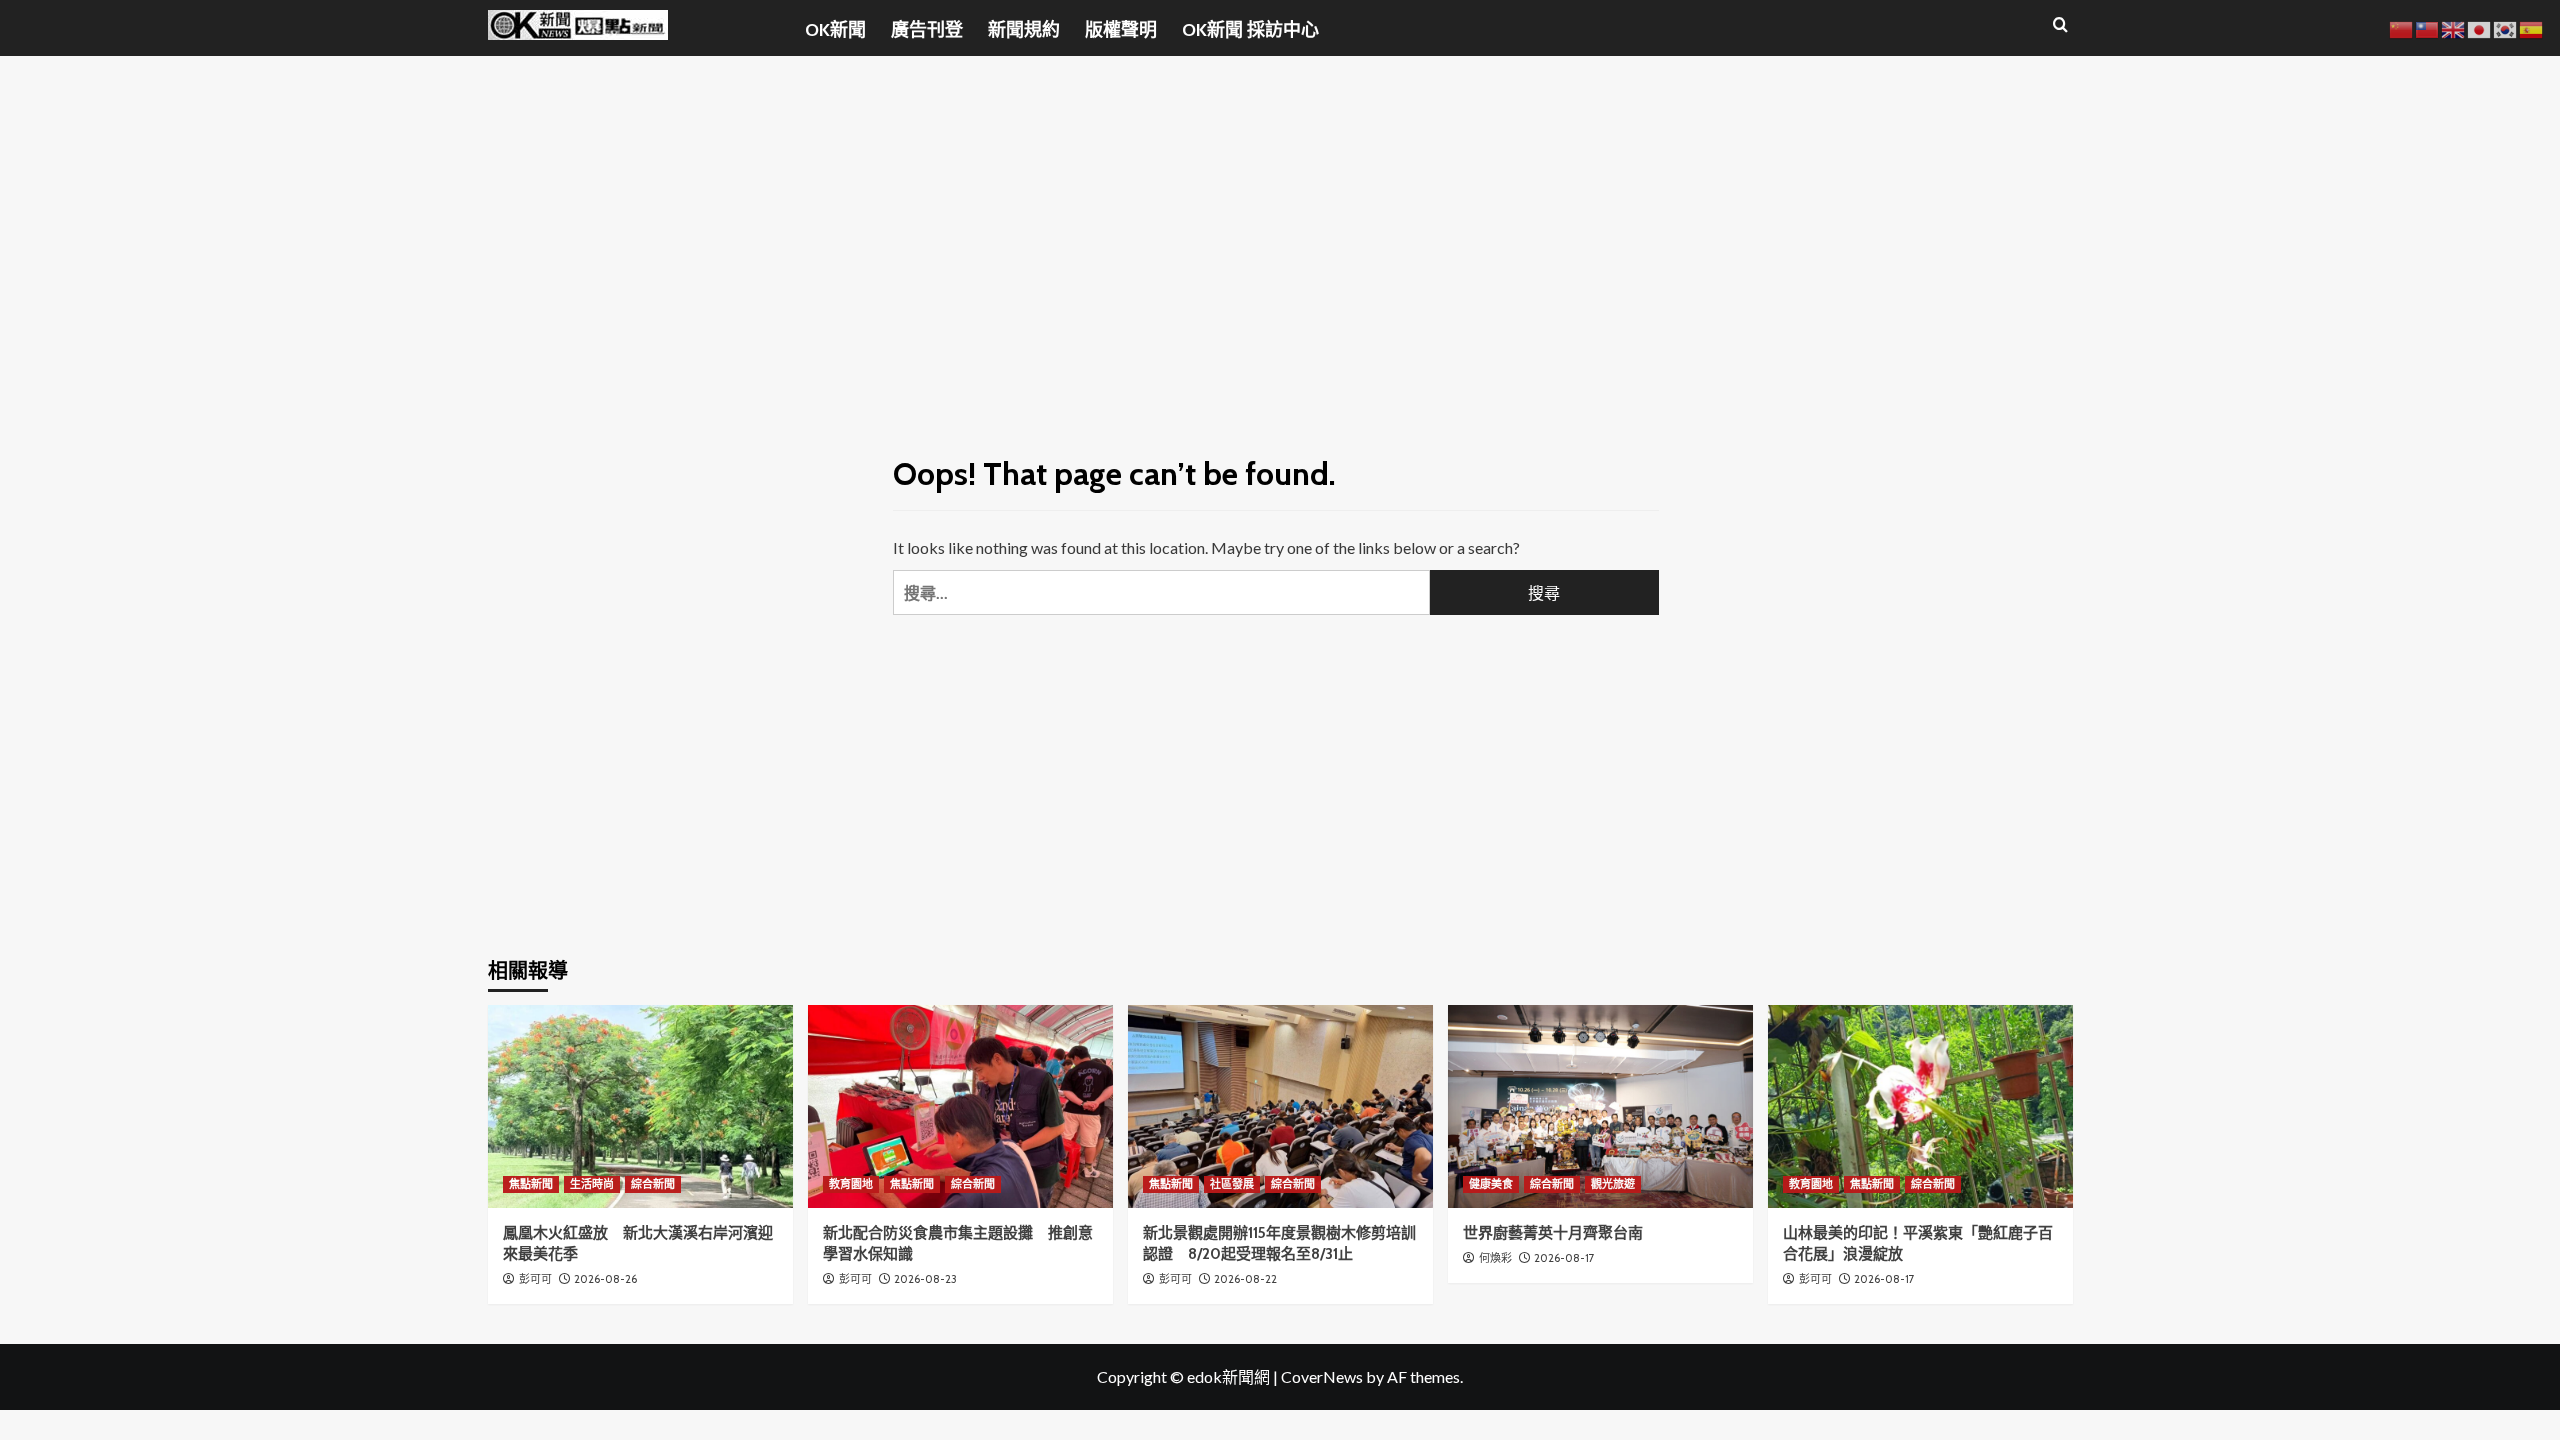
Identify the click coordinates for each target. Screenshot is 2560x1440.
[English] (2454, 27)
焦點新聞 (531, 1184)
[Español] (2532, 27)
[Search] (2060, 25)
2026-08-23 (925, 1279)
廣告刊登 (927, 30)
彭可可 (535, 1279)
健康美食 (1491, 1184)
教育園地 (851, 1184)
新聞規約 (1024, 30)
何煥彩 (1495, 1258)
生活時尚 (592, 1184)
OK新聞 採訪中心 (1250, 30)
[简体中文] (2402, 27)
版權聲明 (1121, 30)
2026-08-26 (605, 1279)
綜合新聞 (653, 1184)
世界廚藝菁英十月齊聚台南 (1553, 1233)
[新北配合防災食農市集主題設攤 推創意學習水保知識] (960, 1106)
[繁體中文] (2428, 27)
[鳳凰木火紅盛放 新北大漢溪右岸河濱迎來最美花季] (640, 1106)
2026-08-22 (1245, 1279)
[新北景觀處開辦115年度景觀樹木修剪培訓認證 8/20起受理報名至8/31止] (1280, 1106)
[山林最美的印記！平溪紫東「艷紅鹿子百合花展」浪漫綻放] (1920, 1106)
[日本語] (2480, 27)
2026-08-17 (1564, 1258)
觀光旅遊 (1613, 1184)
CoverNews (1322, 1376)
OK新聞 (835, 30)
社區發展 (1232, 1184)
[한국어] (2506, 27)
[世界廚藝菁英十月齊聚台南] (1600, 1106)
